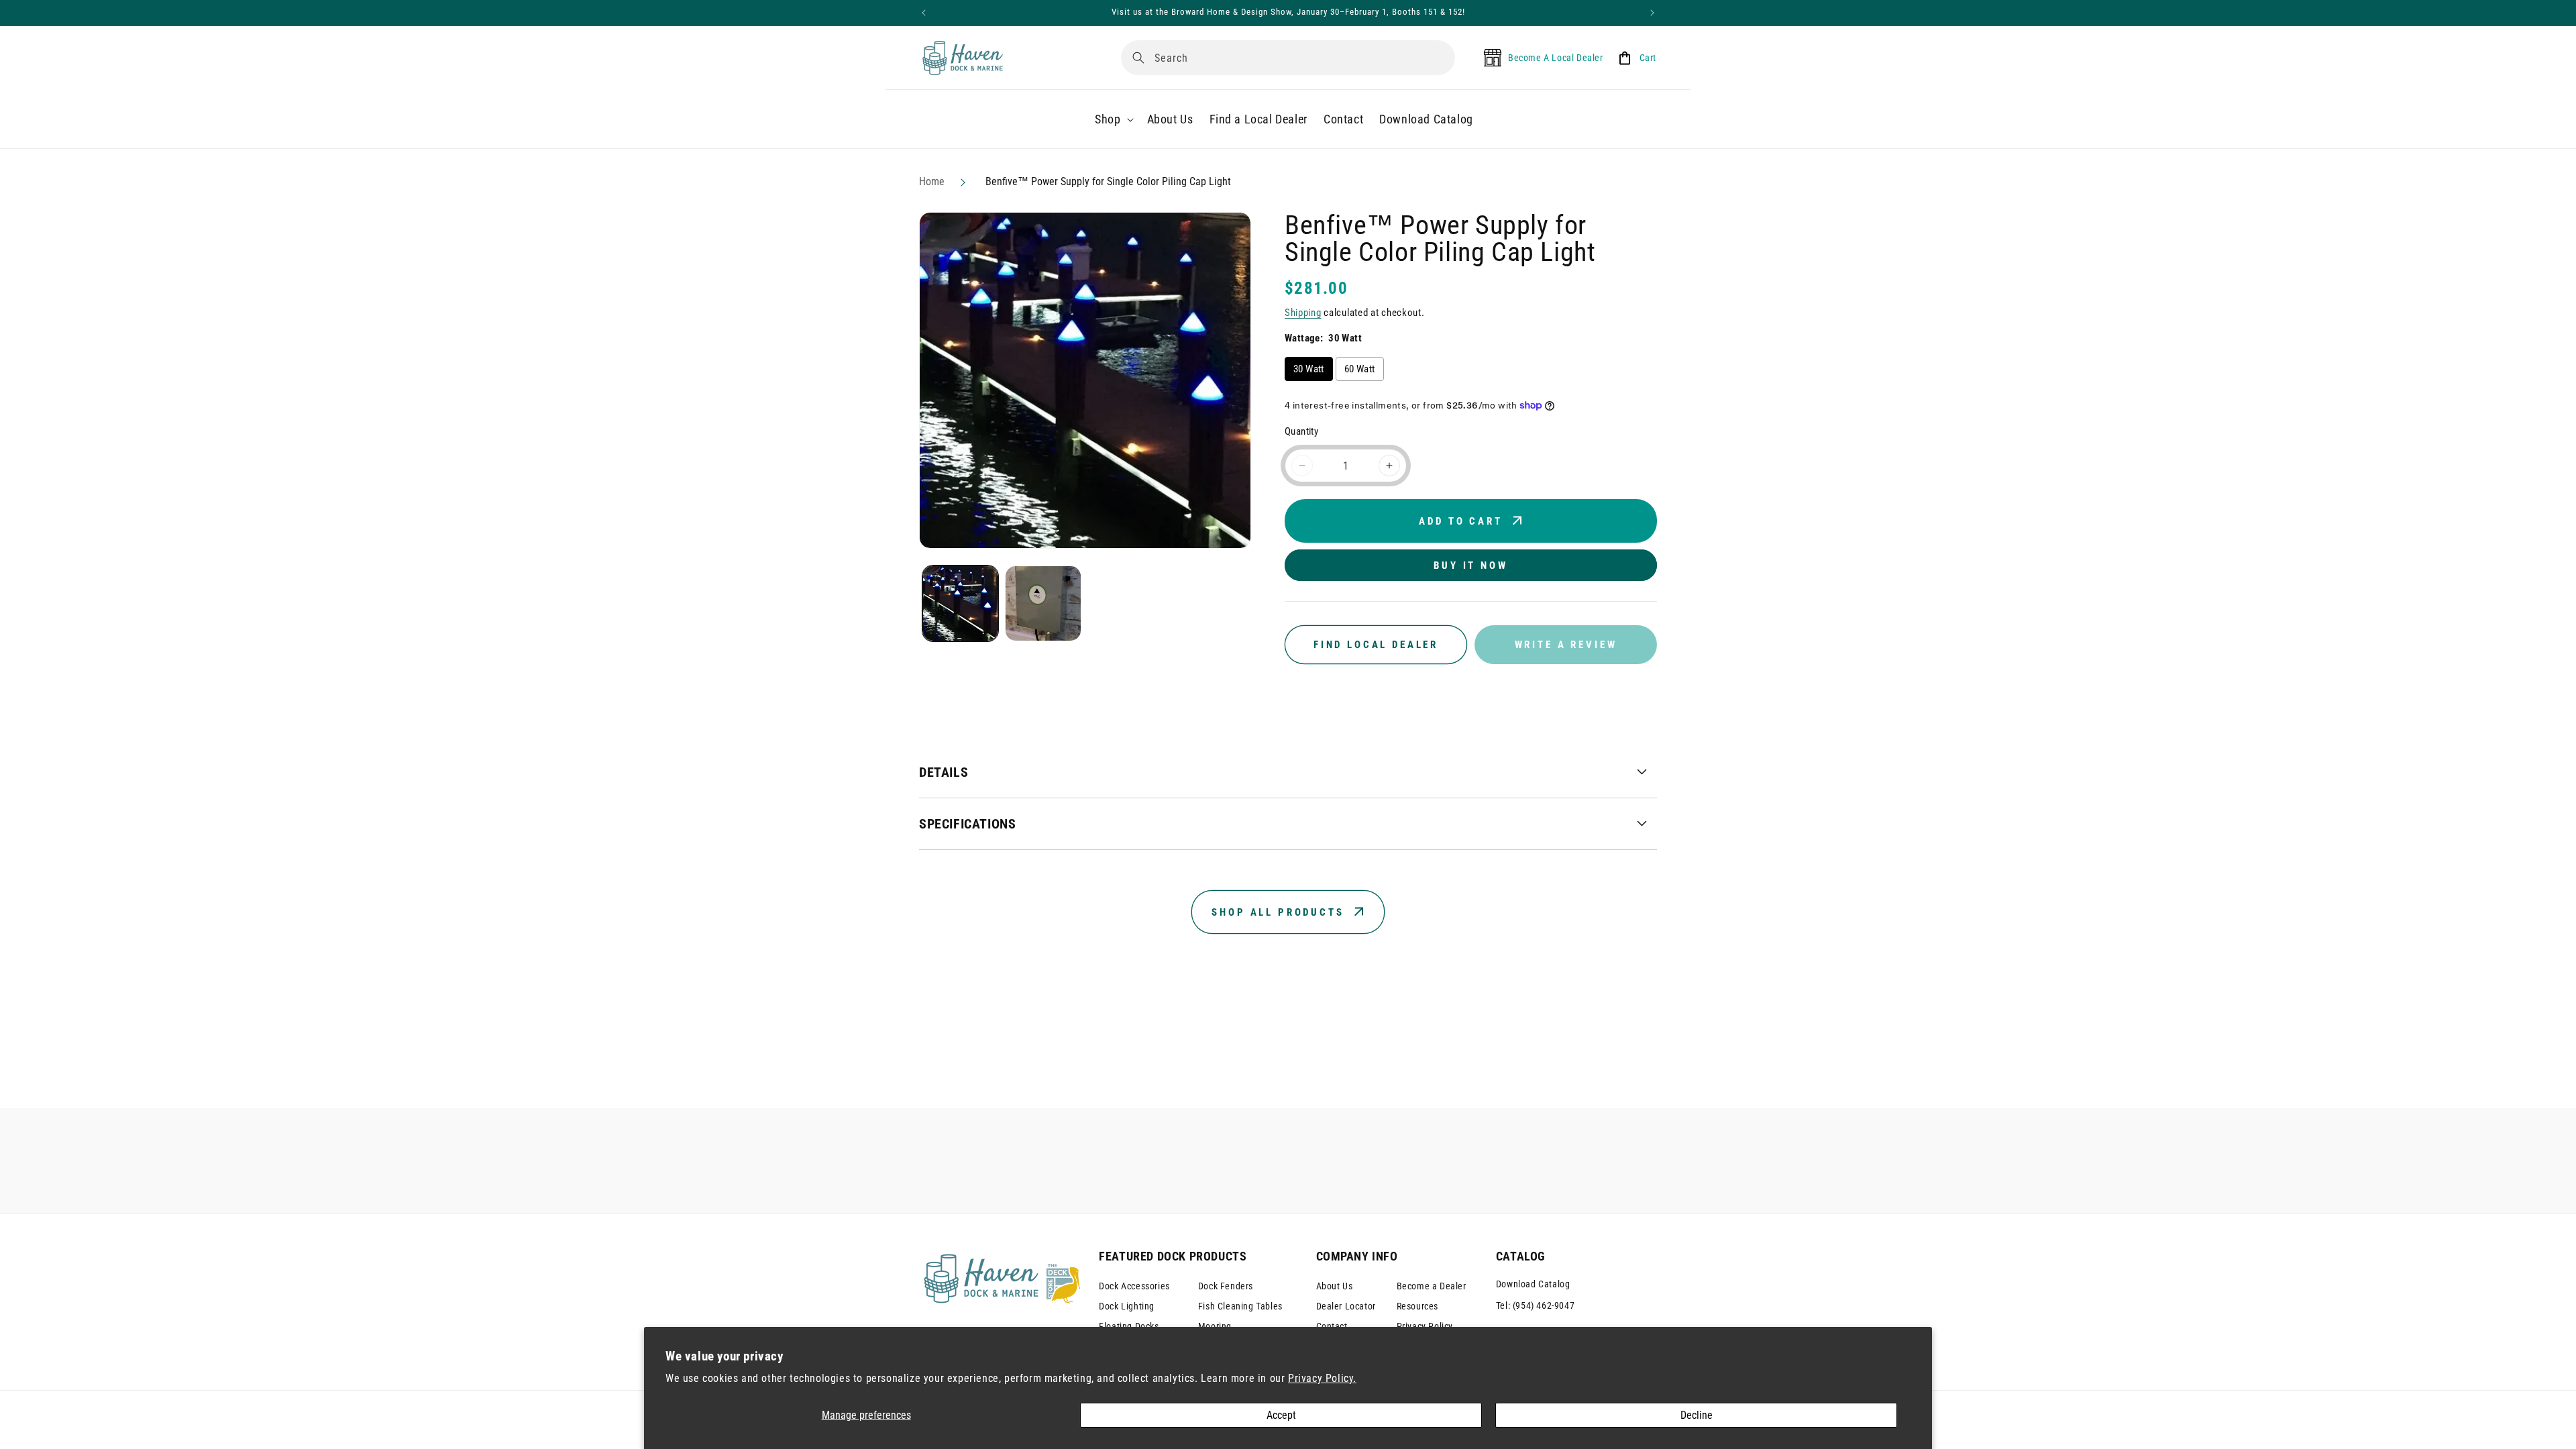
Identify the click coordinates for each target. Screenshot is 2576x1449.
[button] (1113, 119)
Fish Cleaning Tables (1240, 1306)
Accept (1281, 1415)
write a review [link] (1566, 645)
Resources (1417, 1306)
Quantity (1301, 431)
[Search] (1138, 58)
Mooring (1215, 1326)
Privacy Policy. (1322, 1378)
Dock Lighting (1127, 1306)
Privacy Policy (1425, 1326)
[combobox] (1288, 58)
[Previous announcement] (924, 13)
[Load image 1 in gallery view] (960, 603)
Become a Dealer (1432, 1286)
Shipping (1303, 313)
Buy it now (1470, 566)
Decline (1697, 1415)
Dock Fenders (1226, 1286)
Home (932, 181)
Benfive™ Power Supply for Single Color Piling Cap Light (1108, 181)
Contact (1332, 1326)
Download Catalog (1533, 1284)
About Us (1335, 1286)
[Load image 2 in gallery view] (1043, 603)
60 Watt (1360, 369)
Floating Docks (1129, 1326)
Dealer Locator (1346, 1306)
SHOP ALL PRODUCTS (1278, 912)
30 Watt (1309, 369)
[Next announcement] (1652, 13)
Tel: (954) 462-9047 (1535, 1305)
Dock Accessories (1134, 1286)
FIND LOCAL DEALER (1376, 645)
